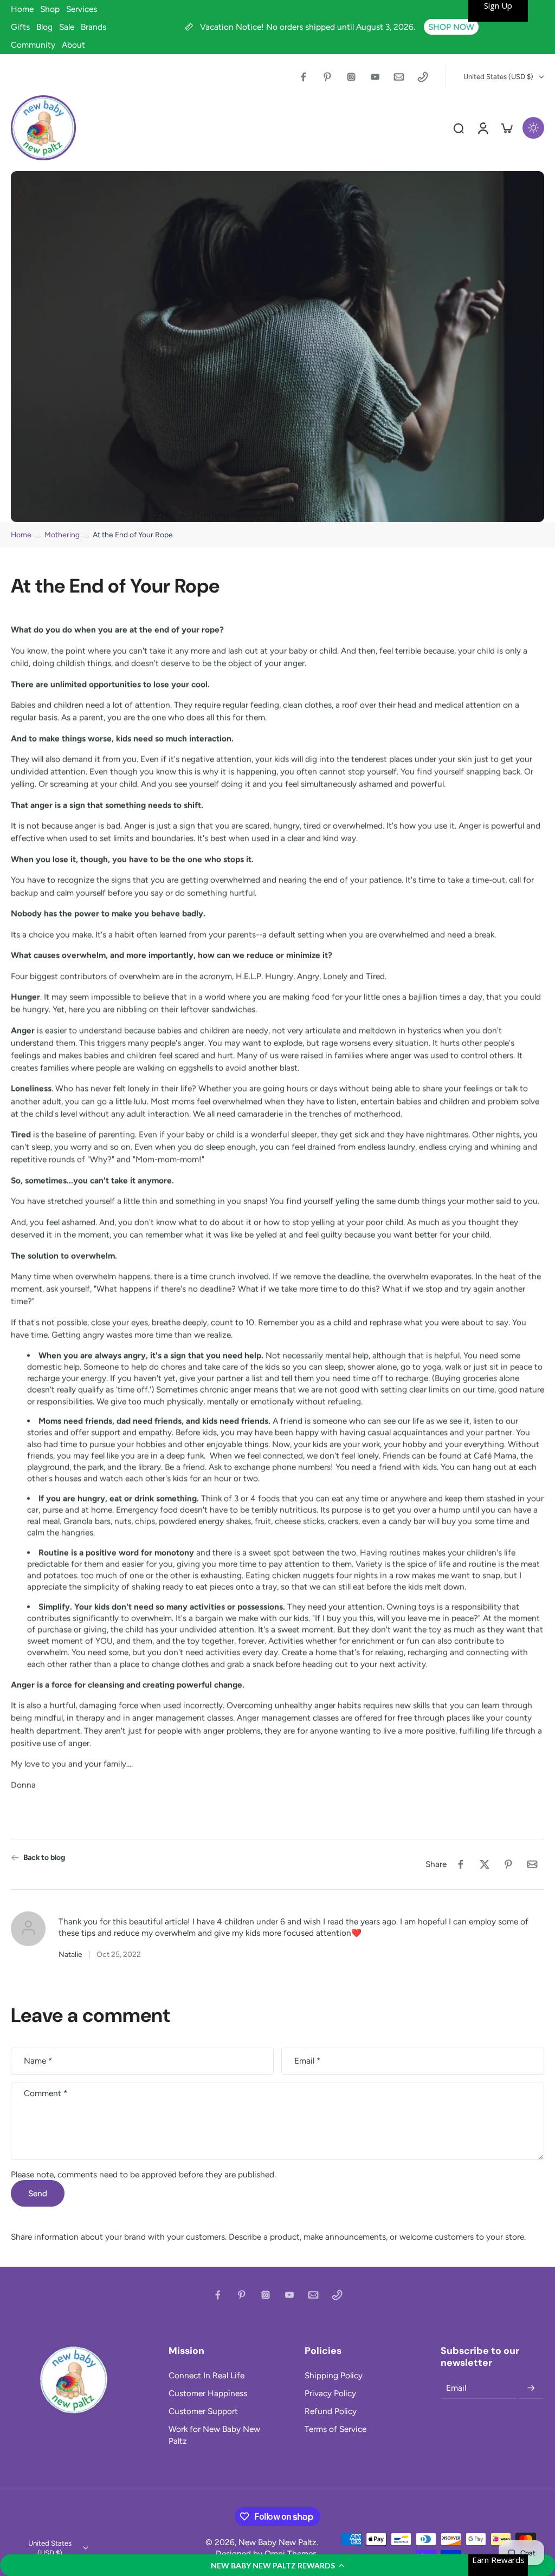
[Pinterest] (327, 77)
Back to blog (44, 1857)
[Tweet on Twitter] (485, 1864)
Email (307, 2061)
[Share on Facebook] (461, 1864)
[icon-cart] (506, 128)
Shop (50, 9)
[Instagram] (351, 77)
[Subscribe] (531, 2388)
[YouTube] (375, 77)
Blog (44, 27)
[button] (277, 2565)
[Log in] (482, 128)
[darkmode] (533, 128)
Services (82, 9)
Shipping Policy (334, 2375)
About (73, 45)
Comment (46, 2093)
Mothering (62, 535)
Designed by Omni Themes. (267, 2554)
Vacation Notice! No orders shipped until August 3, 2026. (309, 27)
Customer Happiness (208, 2393)
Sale (67, 27)
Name (38, 2061)
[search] (459, 128)
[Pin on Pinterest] (508, 1864)
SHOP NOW (451, 27)
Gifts (20, 27)
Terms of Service (335, 2429)
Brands (93, 27)
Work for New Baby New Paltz (214, 2435)
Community (33, 45)
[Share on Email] (532, 1864)
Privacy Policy (330, 2393)
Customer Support (203, 2411)
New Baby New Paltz (277, 2542)
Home (22, 9)
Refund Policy (331, 2411)
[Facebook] (304, 77)
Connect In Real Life (206, 2375)
